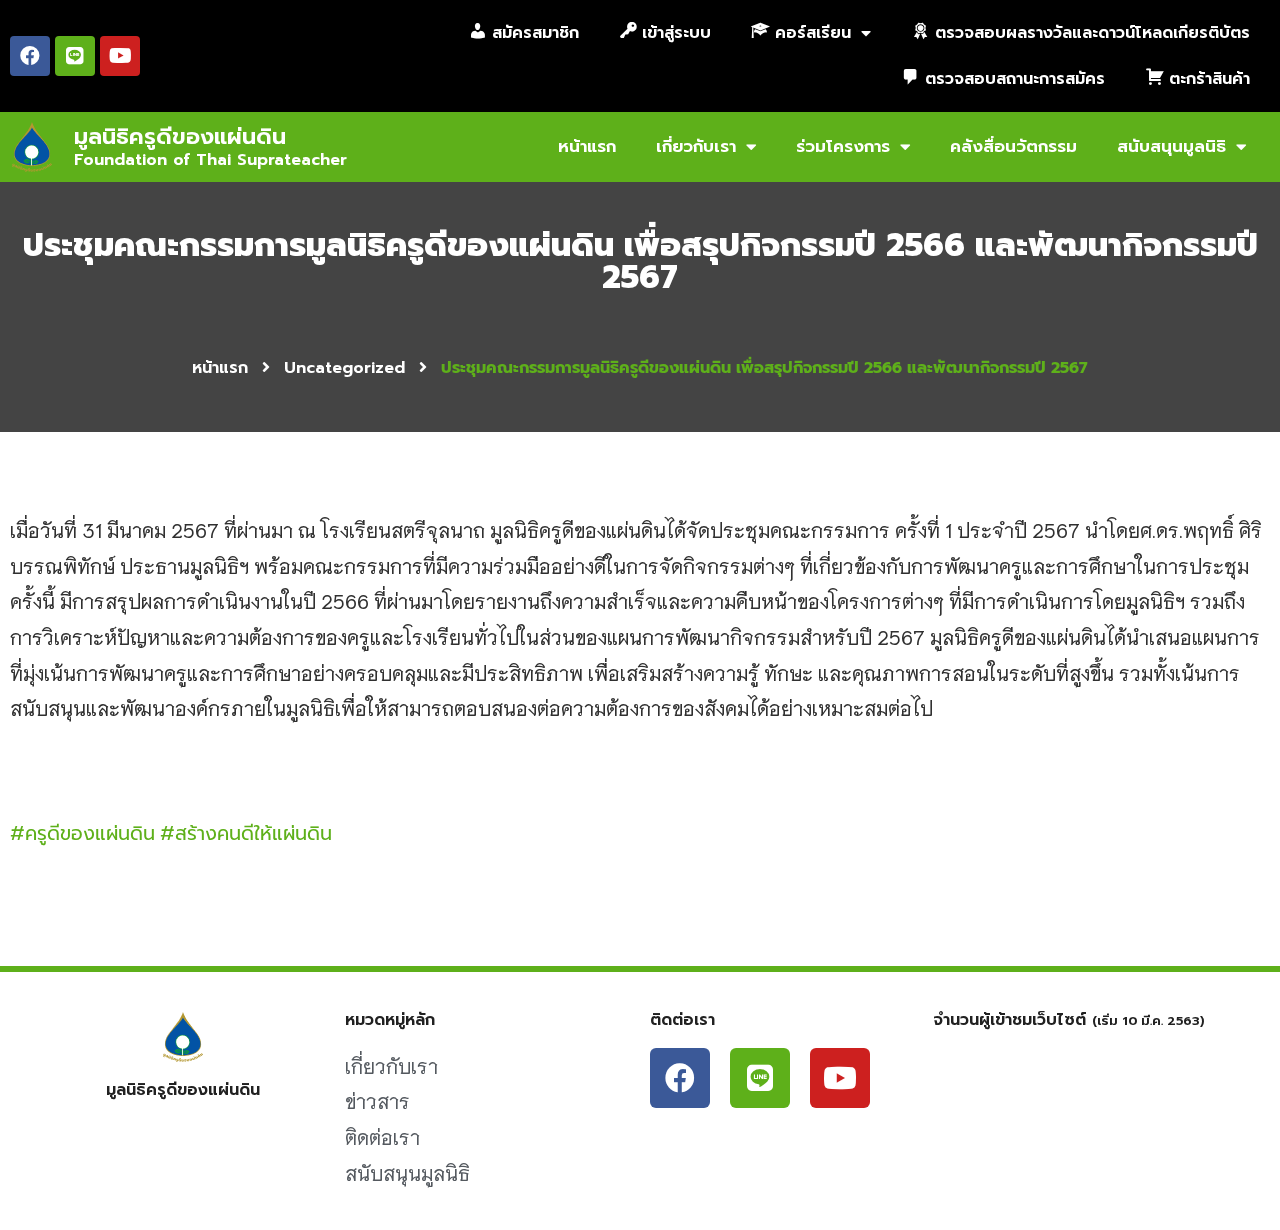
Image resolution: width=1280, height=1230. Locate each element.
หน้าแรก (587, 146)
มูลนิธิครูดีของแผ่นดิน (180, 136)
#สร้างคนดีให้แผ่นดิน (246, 833)
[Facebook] (30, 56)
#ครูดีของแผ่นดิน (82, 833)
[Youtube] (120, 56)
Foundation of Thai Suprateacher (210, 160)
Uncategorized (344, 368)
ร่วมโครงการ (843, 146)
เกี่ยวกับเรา (696, 146)
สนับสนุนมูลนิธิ (1171, 146)
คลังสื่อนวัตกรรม (1013, 146)
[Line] (75, 56)
